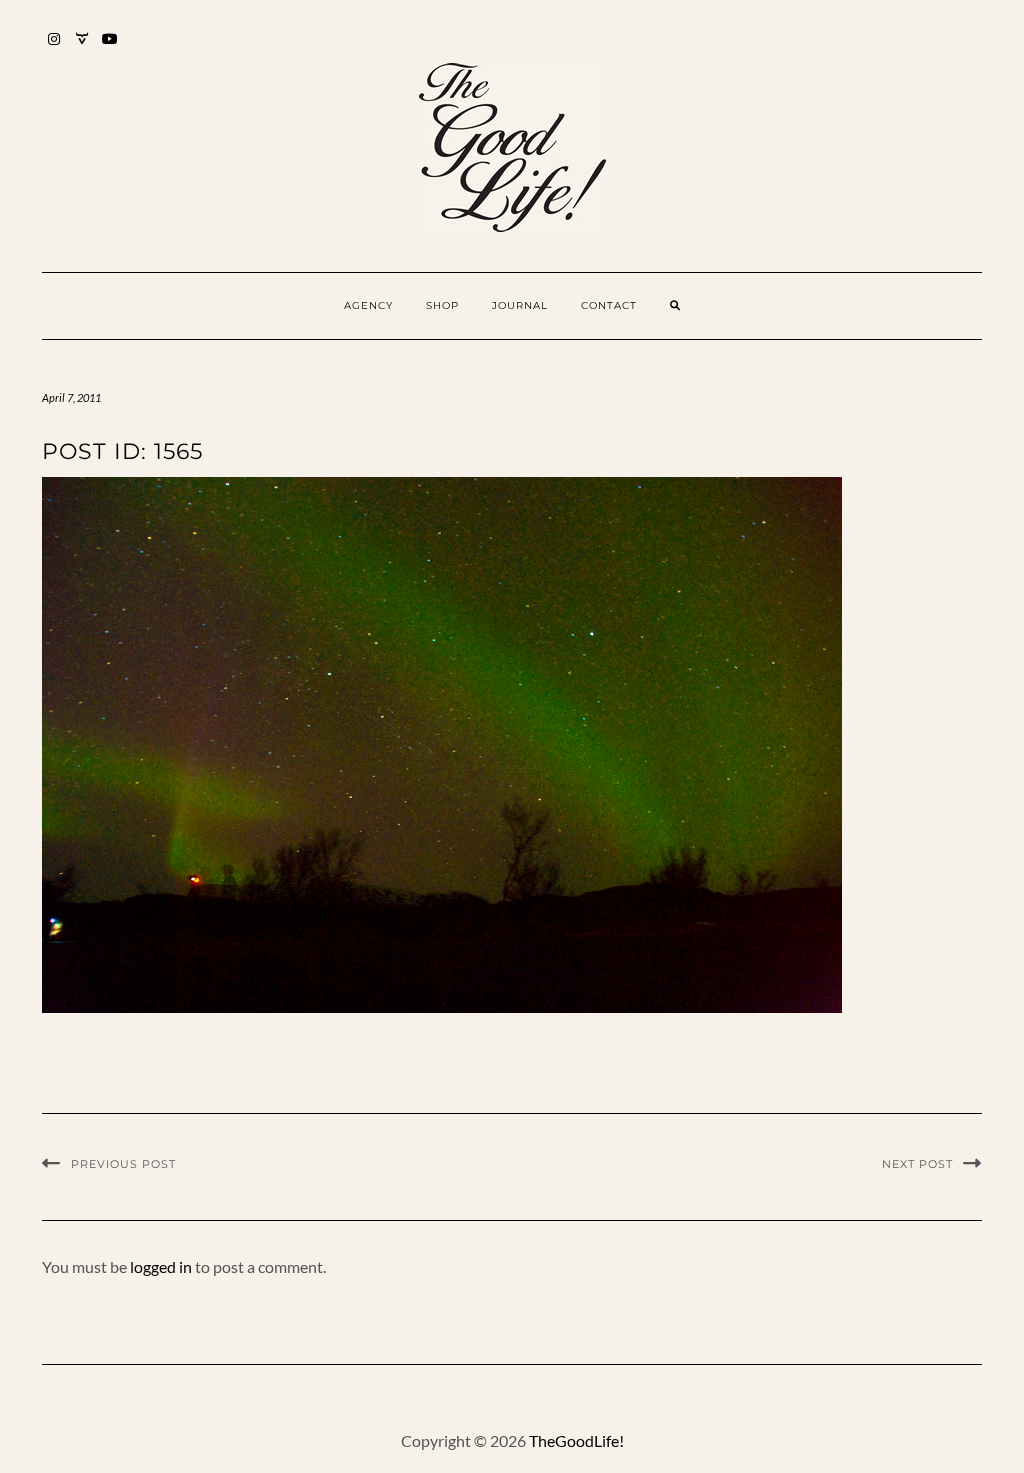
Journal (520, 305)
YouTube (110, 48)
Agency (368, 305)
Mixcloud (82, 48)
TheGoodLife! (576, 1440)
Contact (609, 305)
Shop (442, 305)
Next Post (917, 1164)
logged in (161, 1266)
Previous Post (123, 1164)
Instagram (54, 48)
